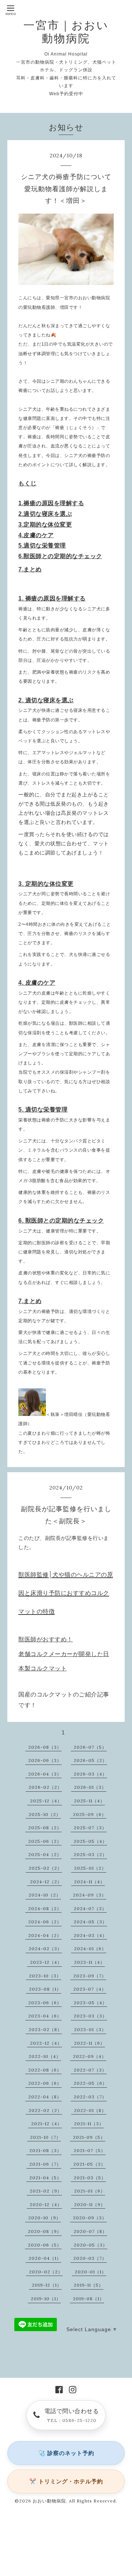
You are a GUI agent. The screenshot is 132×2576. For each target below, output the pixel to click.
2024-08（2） (45, 1908)
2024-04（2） (45, 1935)
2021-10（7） (45, 2137)
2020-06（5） (45, 2245)
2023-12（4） (46, 1962)
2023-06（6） (45, 2003)
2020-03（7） (90, 2258)
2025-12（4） (46, 1801)
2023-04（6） (45, 2016)
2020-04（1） (45, 2258)
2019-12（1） (47, 2285)
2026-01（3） (90, 1787)
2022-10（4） (45, 2056)
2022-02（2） (45, 2110)
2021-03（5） (90, 2178)
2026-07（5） (90, 1747)
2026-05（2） (90, 1760)
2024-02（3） (45, 1949)
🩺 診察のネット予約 (66, 2453)
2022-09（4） (90, 2056)
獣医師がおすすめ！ (46, 1639)
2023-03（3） (90, 2016)
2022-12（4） (46, 2043)
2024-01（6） (90, 1949)
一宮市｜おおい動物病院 (66, 32)
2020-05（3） (91, 2245)
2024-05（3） (90, 1922)
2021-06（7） (45, 2164)
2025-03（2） (90, 1854)
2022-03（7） (90, 2097)
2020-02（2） (46, 2272)
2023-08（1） (45, 1989)
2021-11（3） (89, 2124)
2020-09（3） (90, 2218)
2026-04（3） (45, 1774)
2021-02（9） (46, 2191)
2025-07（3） (90, 1828)
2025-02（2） (45, 1868)
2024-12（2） (46, 1882)
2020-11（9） (90, 2204)
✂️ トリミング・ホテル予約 (66, 2481)
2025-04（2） (45, 1854)
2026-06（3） (45, 1760)
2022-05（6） (90, 2083)
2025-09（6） (90, 1814)
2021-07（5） (90, 2150)
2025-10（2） (45, 1814)
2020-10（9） (45, 2218)
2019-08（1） (89, 2299)
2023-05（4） (90, 2003)
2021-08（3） (45, 2150)
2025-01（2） (90, 1868)
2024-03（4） (90, 1935)
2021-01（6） (90, 2191)
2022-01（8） (90, 2110)
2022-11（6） (89, 2043)
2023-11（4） (89, 1962)
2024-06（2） (45, 1922)
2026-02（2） (45, 1787)
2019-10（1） (46, 2299)
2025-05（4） (90, 1841)
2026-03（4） (90, 1774)
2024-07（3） (90, 1908)
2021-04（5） (45, 2178)
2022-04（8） (45, 2097)
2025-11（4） (89, 1801)
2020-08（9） (45, 2231)
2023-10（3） (45, 1976)
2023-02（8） (45, 2029)
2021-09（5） (89, 2137)
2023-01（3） (90, 2029)
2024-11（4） (89, 1882)
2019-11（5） (89, 2285)
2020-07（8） (90, 2231)
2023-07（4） (90, 1989)
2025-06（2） (45, 1841)
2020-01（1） (91, 2272)
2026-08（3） (45, 1747)
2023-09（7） (90, 1976)
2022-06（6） (45, 2083)
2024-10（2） (45, 1895)
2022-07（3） (90, 2070)
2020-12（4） (46, 2204)
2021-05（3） (89, 2164)
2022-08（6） (45, 2070)
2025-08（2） (45, 1828)
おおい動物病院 (49, 2501)
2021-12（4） (47, 2124)
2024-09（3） (90, 1895)
